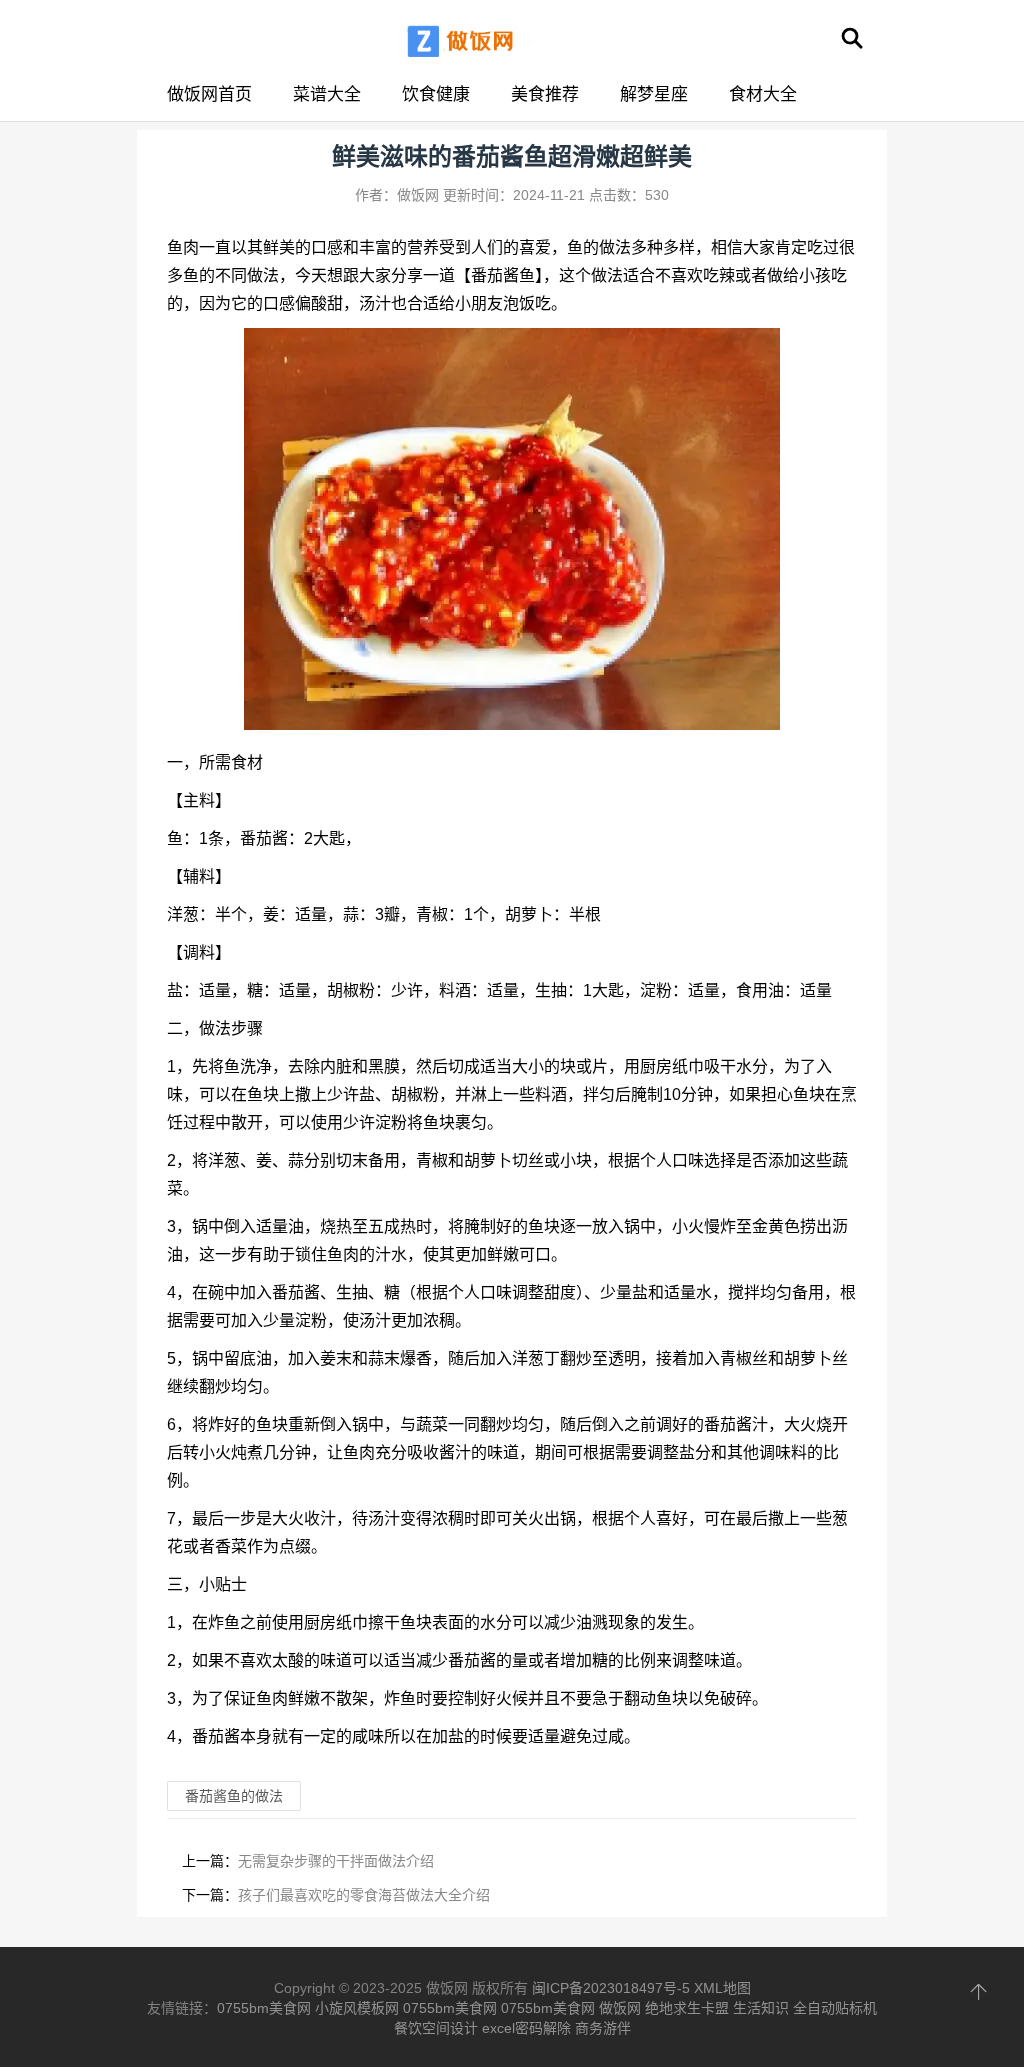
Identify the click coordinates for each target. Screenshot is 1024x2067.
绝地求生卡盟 (687, 2008)
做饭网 (620, 2008)
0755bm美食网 (264, 2008)
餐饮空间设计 (436, 2028)
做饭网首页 (209, 94)
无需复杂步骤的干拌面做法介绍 (336, 1861)
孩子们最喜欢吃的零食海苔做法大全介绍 (364, 1895)
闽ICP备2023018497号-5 (611, 1988)
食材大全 (763, 94)
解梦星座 (654, 94)
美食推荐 (545, 94)
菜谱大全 (327, 94)
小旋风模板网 (357, 2008)
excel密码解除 (526, 2028)
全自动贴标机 (835, 2008)
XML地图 (722, 1988)
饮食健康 (436, 94)
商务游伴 (603, 2028)
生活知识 (761, 2008)
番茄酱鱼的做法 (234, 1796)
